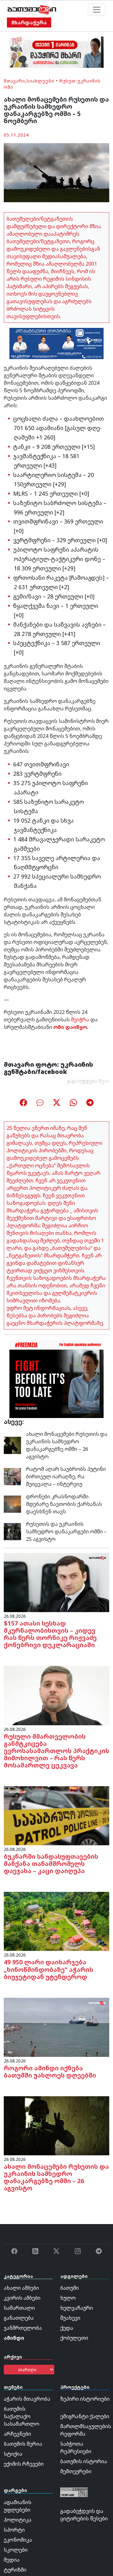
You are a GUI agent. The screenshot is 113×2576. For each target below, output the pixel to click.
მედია (12, 2560)
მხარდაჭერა (29, 23)
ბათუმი (70, 2288)
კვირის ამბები (22, 2298)
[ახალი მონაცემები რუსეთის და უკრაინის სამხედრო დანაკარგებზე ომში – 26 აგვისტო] (12, 1445)
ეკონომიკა (18, 2540)
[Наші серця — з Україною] (32, 10)
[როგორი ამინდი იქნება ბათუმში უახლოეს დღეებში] (56, 2027)
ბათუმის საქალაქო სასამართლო (22, 2416)
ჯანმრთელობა (23, 2328)
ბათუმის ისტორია (84, 2461)
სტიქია (13, 2454)
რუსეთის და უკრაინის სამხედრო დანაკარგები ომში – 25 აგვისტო (66, 1531)
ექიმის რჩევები (24, 2464)
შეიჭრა (80, 1020)
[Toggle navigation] (97, 10)
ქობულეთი (74, 2338)
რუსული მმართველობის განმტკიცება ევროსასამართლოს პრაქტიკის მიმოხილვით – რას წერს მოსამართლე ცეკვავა (56, 1751)
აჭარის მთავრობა (27, 2399)
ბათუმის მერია (23, 2444)
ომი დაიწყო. (71, 1027)
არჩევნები (17, 2434)
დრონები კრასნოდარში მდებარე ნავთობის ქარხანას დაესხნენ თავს (64, 1504)
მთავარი (14, 81)
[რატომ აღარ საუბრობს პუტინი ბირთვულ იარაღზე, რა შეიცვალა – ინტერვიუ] (12, 1476)
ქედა (67, 2328)
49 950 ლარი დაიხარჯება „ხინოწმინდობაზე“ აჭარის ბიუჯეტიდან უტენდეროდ (48, 1969)
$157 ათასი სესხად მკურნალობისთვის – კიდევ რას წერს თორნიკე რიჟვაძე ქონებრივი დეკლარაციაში (50, 1634)
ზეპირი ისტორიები (85, 2399)
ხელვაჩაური (77, 2308)
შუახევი (70, 2318)
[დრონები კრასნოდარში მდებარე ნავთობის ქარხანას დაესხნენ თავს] (12, 1504)
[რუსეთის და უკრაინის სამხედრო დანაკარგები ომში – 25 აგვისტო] (12, 1531)
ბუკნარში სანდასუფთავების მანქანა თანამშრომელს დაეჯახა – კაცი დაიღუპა (51, 1864)
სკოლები (16, 2550)
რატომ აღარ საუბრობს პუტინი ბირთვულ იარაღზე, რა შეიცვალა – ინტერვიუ (66, 1476)
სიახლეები (40, 81)
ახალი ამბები (21, 2288)
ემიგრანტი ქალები (85, 2416)
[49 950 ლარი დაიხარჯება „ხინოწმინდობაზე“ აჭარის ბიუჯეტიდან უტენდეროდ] (56, 1921)
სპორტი (14, 2530)
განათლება (19, 2318)
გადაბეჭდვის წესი (88, 1081)
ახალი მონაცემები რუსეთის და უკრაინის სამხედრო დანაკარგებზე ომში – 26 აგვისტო (67, 1445)
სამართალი (19, 2308)
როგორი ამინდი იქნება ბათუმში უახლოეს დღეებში (50, 2072)
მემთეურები (76, 2471)
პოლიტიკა (18, 2520)
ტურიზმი (15, 2570)
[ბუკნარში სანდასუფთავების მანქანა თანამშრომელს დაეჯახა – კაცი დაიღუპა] (56, 1815)
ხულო (68, 2298)
